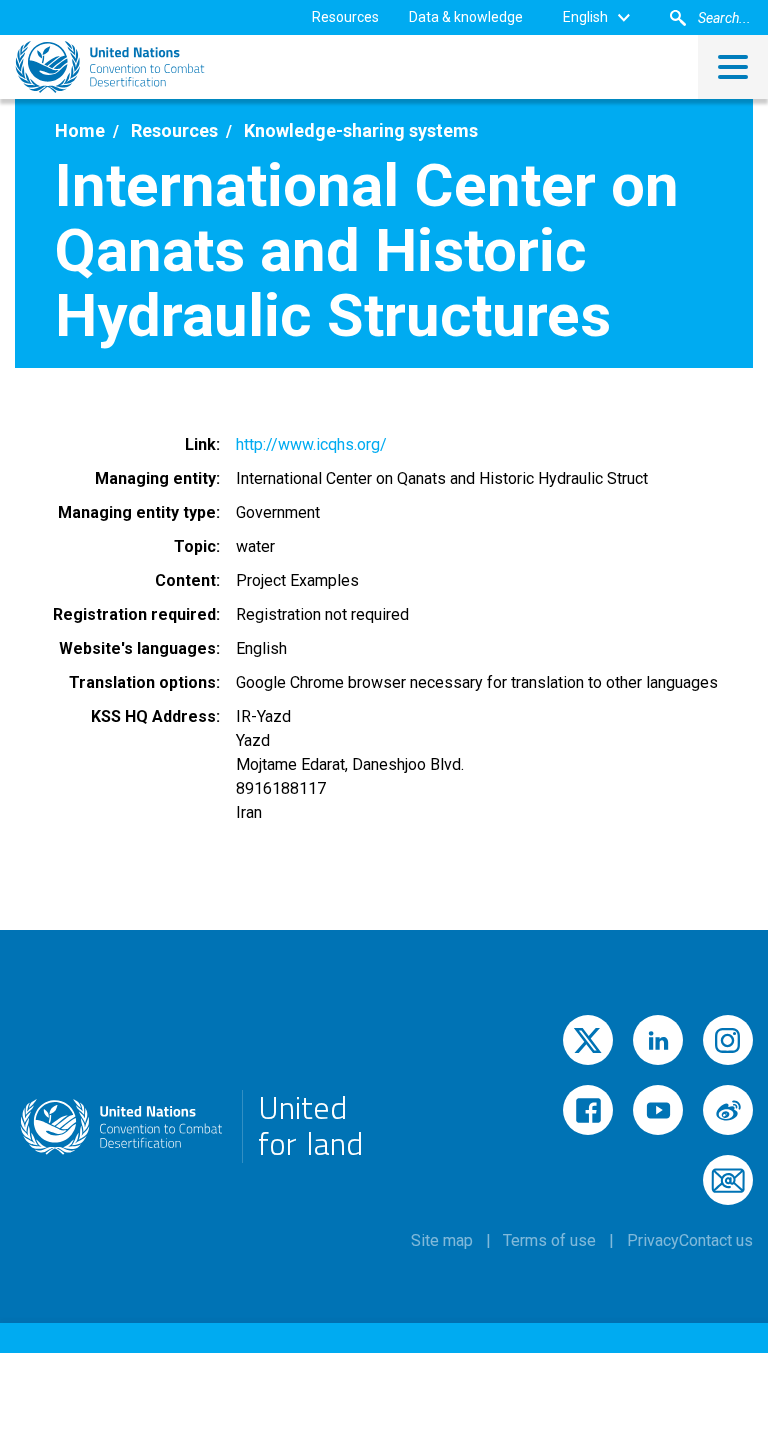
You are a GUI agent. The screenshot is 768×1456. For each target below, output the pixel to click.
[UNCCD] (110, 67)
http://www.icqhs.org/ (311, 444)
